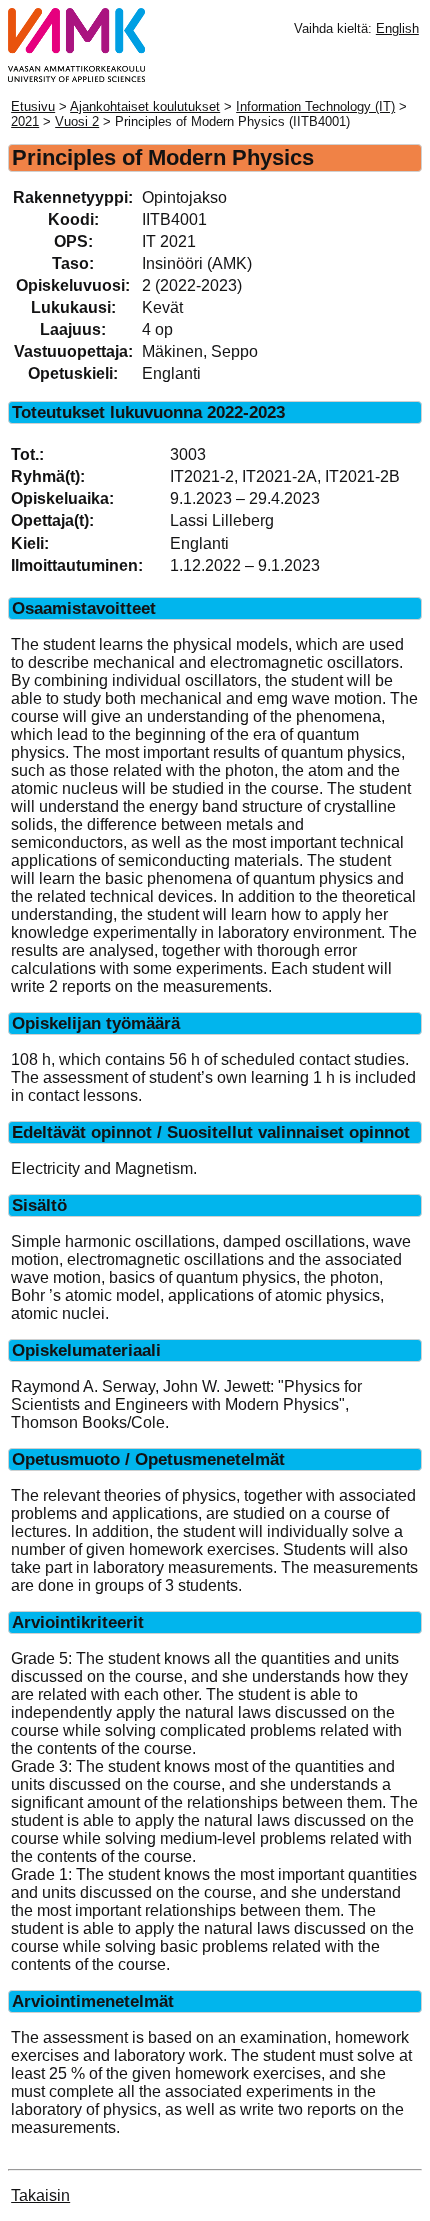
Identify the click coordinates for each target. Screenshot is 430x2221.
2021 (25, 121)
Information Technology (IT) (315, 106)
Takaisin (40, 2195)
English (397, 28)
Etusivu (33, 106)
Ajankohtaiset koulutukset (145, 106)
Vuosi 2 (77, 121)
